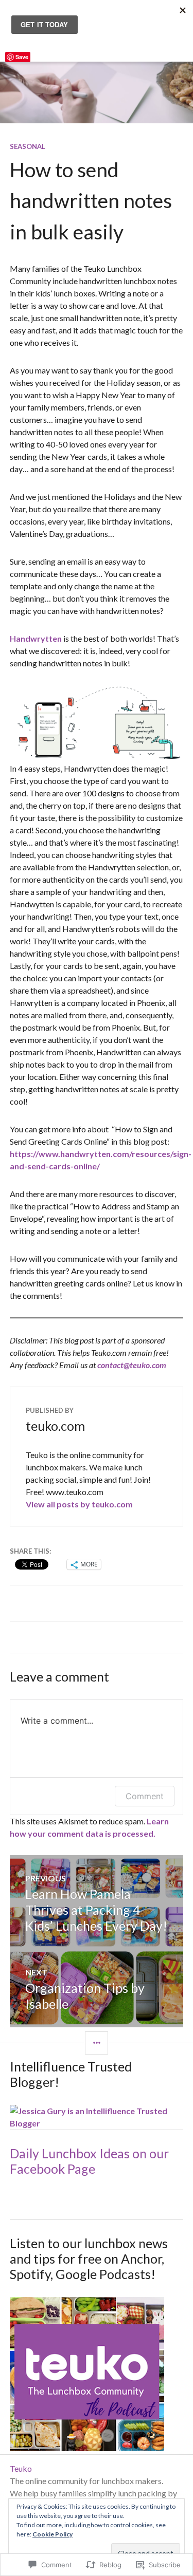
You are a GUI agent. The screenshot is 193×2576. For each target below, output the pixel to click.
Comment (145, 1796)
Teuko (21, 2468)
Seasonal (28, 146)
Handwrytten (36, 638)
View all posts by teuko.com (79, 1504)
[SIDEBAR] (97, 2043)
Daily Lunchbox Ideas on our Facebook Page (89, 2161)
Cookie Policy (52, 2534)
